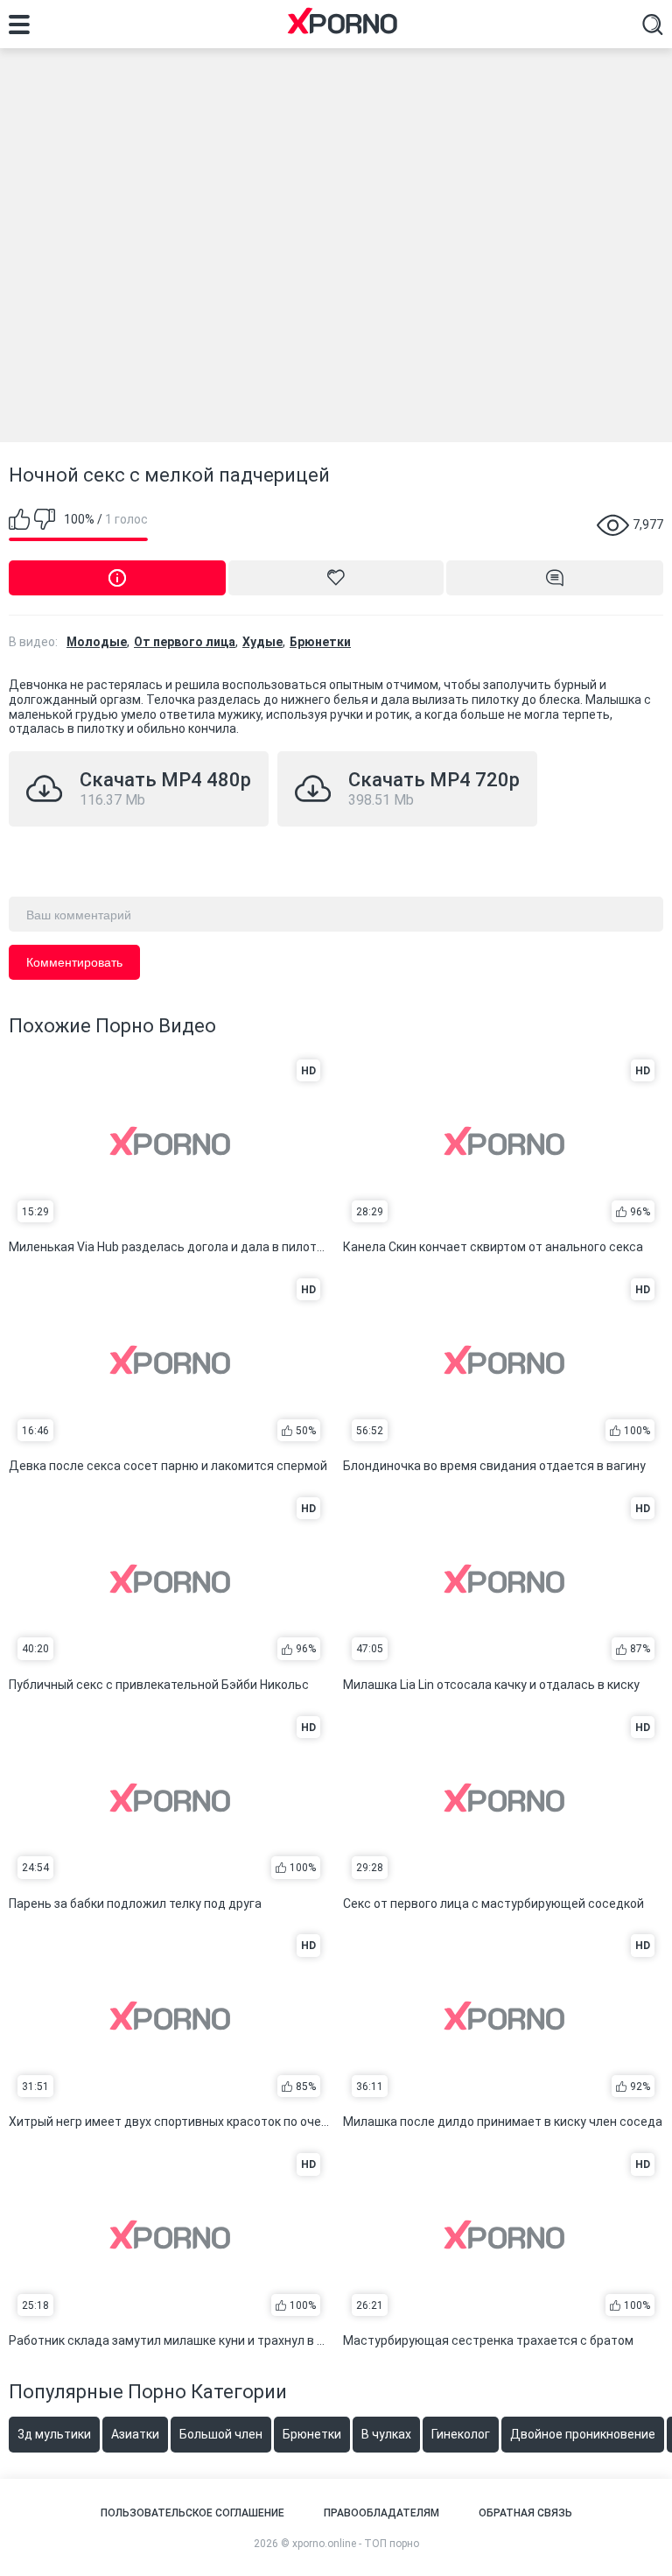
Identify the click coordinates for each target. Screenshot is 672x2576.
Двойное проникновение (583, 2434)
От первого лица (185, 642)
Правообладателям (381, 2513)
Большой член (221, 2434)
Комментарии (555, 578)
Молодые (97, 642)
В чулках (386, 2434)
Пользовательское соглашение (192, 2513)
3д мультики (54, 2434)
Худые (262, 642)
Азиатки (135, 2434)
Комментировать (74, 962)
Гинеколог (461, 2434)
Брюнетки (320, 642)
